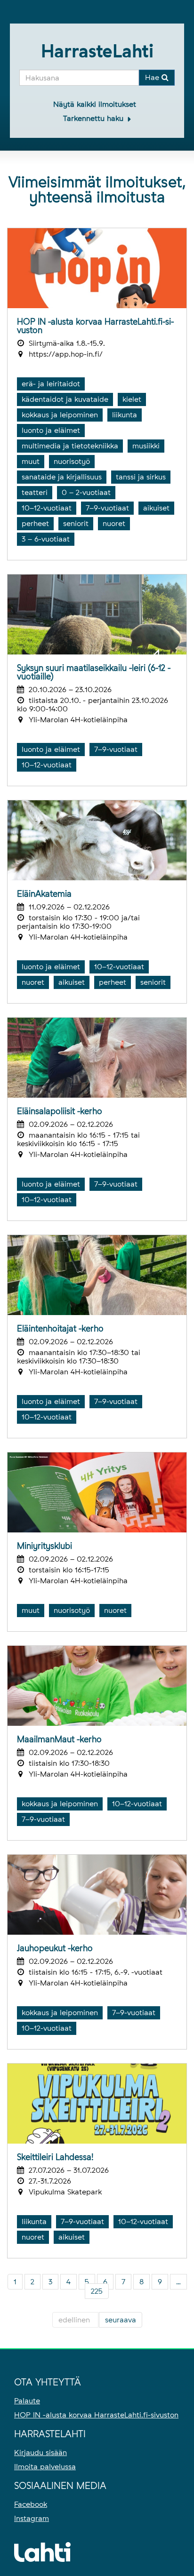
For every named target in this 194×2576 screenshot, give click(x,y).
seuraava (121, 2320)
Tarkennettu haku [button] (94, 118)
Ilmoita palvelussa (45, 2467)
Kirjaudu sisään (40, 2452)
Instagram (32, 2518)
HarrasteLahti (97, 51)
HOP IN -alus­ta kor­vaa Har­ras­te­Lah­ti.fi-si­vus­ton (96, 2415)
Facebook (31, 2504)
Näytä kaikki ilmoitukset (95, 104)
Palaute (27, 2401)
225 (97, 2291)
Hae (153, 77)
